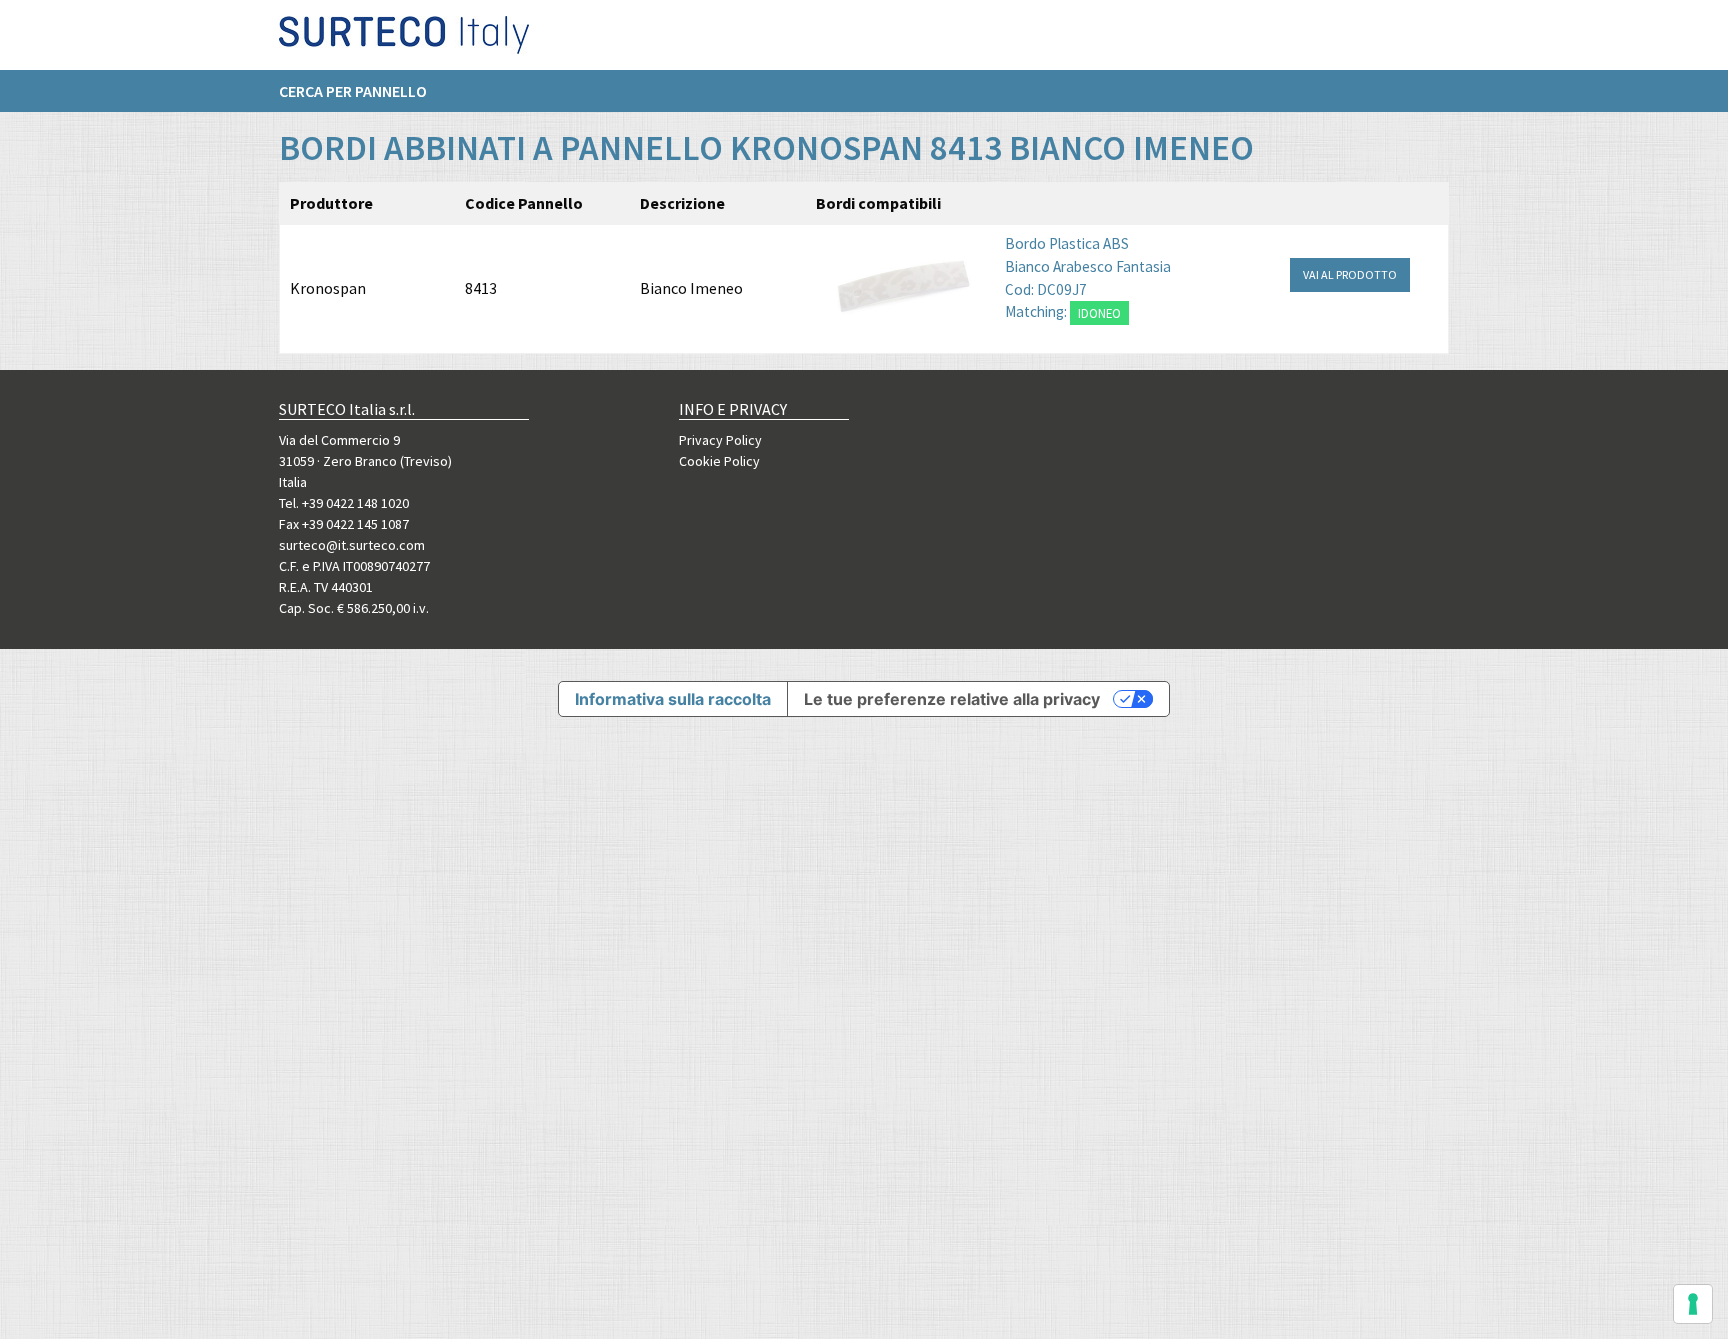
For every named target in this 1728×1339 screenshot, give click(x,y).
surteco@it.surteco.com (352, 545)
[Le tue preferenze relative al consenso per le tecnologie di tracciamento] (1693, 1304)
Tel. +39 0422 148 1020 (344, 503)
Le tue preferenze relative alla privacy (952, 699)
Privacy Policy (720, 440)
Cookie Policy (719, 461)
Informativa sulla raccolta (673, 699)
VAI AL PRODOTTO (1350, 274)
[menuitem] (363, 91)
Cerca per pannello (353, 91)
